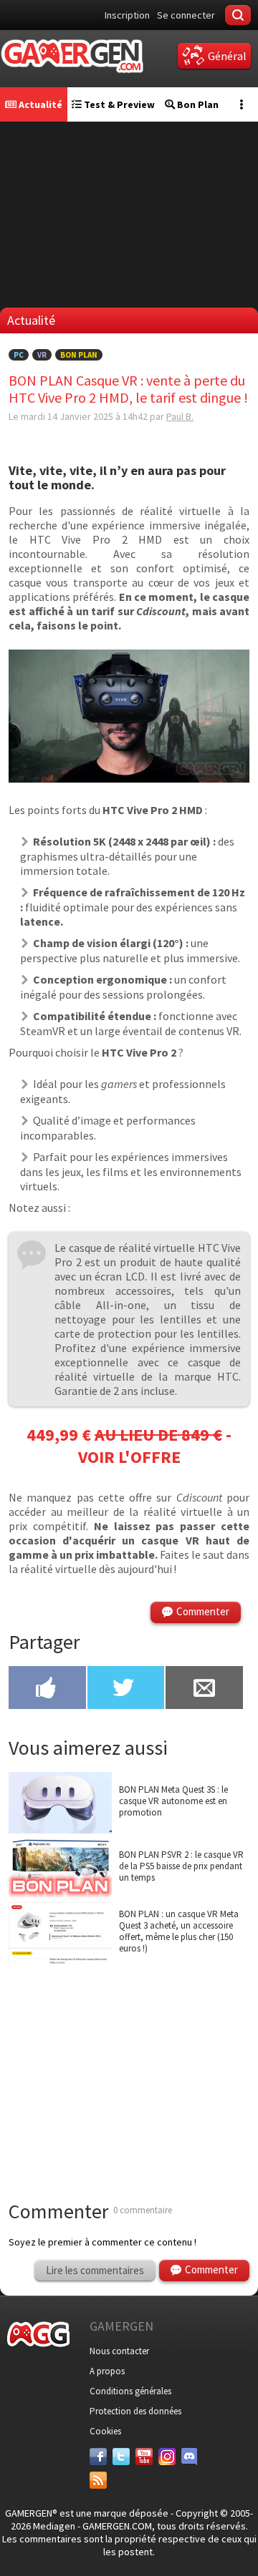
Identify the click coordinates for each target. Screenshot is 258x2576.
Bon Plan (197, 104)
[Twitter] (121, 2457)
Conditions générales (130, 2391)
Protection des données (135, 2411)
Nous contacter (119, 2351)
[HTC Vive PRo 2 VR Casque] (129, 778)
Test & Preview (118, 104)
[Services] (98, 2480)
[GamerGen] (72, 56)
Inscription (127, 15)
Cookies (105, 2431)
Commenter (203, 1611)
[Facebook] (98, 2457)
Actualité (39, 104)
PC (19, 355)
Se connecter (186, 15)
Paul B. (180, 416)
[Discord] (190, 2457)
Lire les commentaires (95, 2270)
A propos (107, 2371)
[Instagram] (167, 2457)
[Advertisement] (129, 2065)
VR (42, 355)
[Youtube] (144, 2457)
